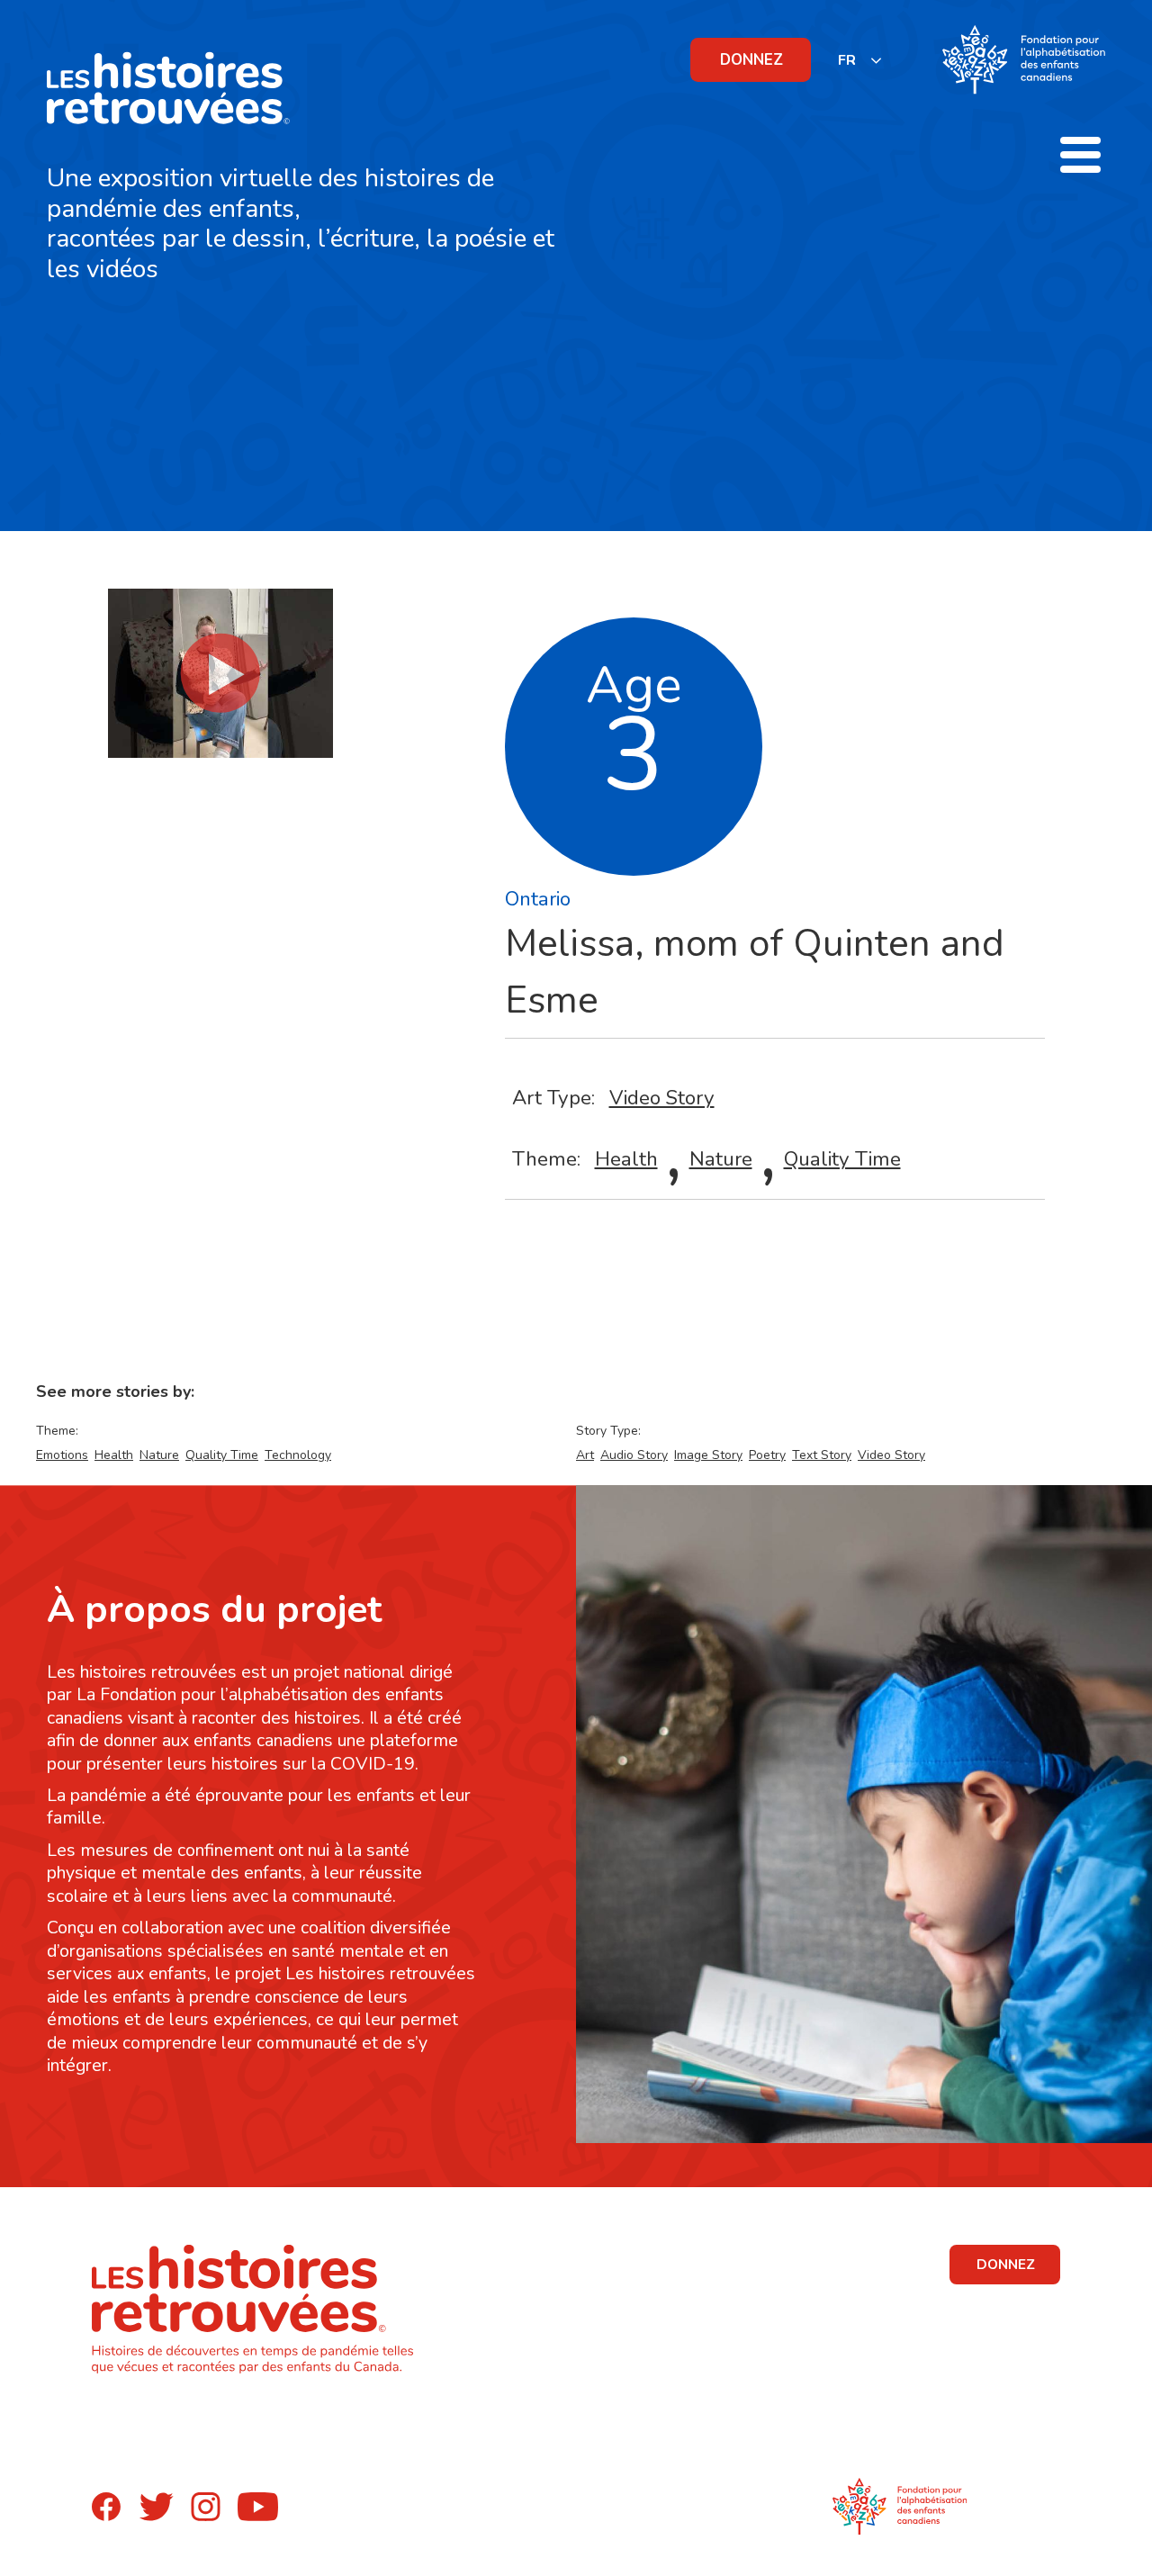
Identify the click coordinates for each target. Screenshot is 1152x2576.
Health (626, 1159)
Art (585, 1455)
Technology (298, 1455)
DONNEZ (751, 60)
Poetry (767, 1455)
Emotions (62, 1455)
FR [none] (847, 60)
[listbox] (860, 60)
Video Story (662, 1098)
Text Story (822, 1455)
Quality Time (842, 1159)
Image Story (708, 1455)
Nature (721, 1159)
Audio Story (634, 1455)
